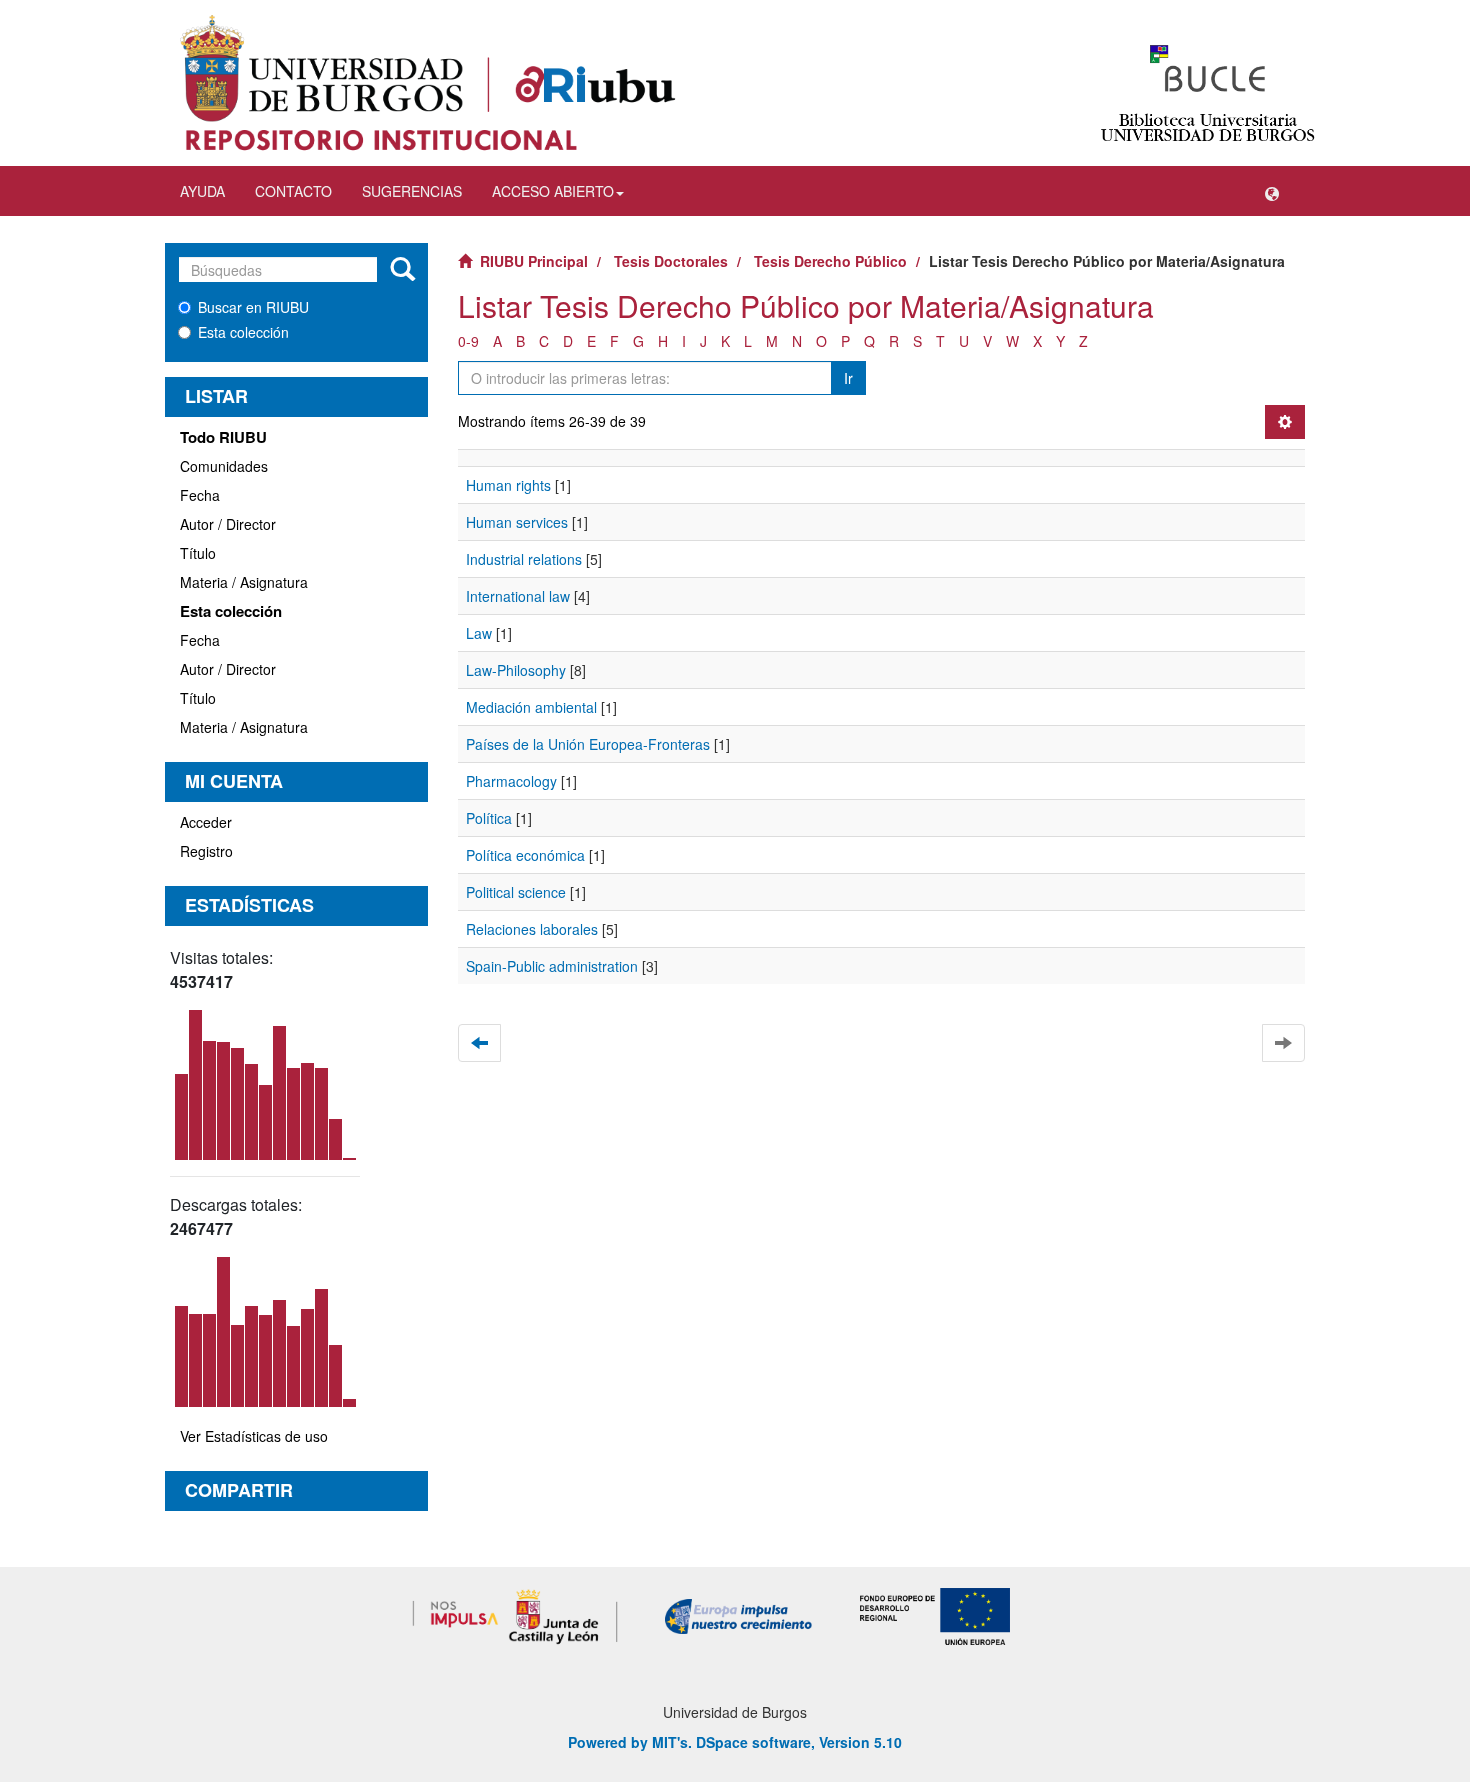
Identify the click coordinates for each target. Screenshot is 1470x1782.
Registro (206, 851)
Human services (517, 522)
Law (479, 633)
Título (198, 553)
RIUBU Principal (534, 261)
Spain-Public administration (552, 966)
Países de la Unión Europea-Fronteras (588, 744)
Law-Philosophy (516, 670)
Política (489, 818)
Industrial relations (524, 559)
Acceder (206, 822)
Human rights (508, 485)
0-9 (468, 341)
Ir (848, 378)
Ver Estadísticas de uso (254, 1436)
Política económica (525, 855)
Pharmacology (511, 781)
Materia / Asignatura (244, 582)
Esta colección (243, 332)
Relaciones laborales (532, 929)
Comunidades (224, 466)
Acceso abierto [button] (553, 191)
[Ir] (402, 270)
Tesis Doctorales (671, 261)
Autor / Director (228, 524)
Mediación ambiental (531, 707)
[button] (1272, 191)
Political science (516, 892)
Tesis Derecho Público (830, 261)
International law (518, 596)
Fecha (200, 495)
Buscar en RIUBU (253, 307)
